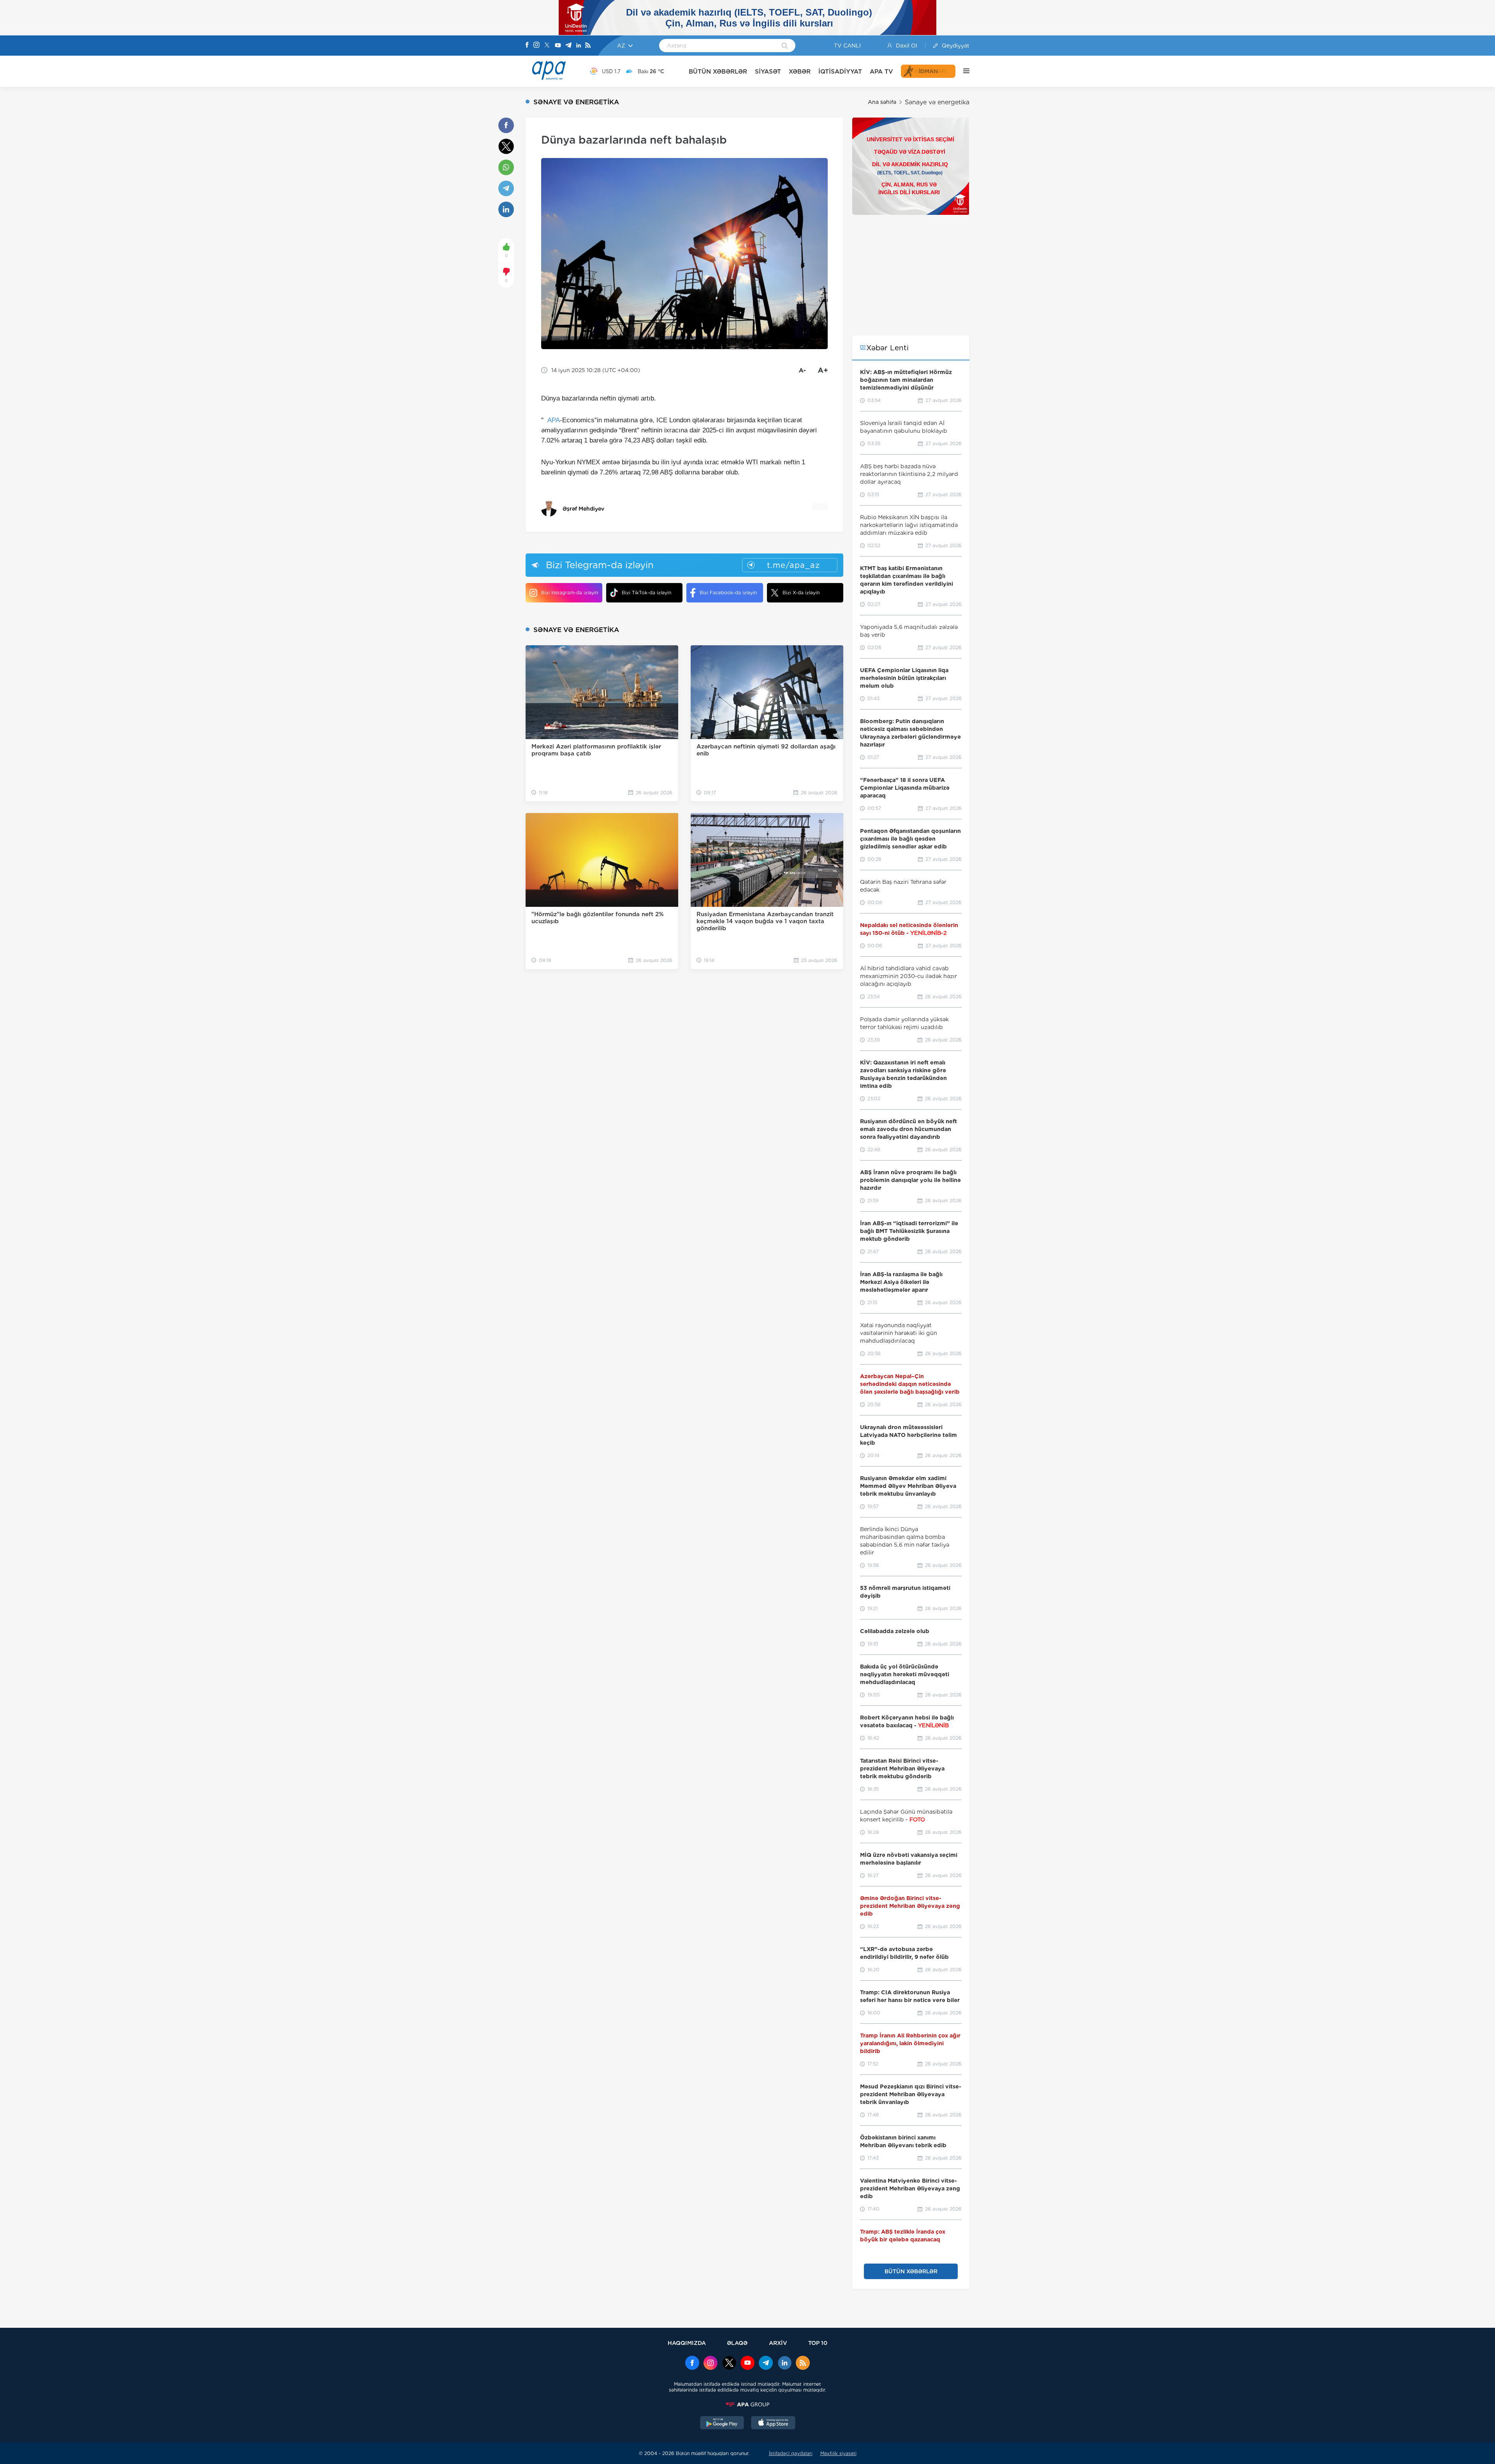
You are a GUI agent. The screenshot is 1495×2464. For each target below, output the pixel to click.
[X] (547, 46)
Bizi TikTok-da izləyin (646, 593)
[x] (729, 2364)
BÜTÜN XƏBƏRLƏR (718, 71)
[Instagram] (536, 46)
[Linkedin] (579, 46)
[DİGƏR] (962, 71)
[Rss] (588, 46)
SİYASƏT (768, 71)
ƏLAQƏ (737, 2343)
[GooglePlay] (722, 2424)
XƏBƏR (800, 71)
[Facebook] (527, 46)
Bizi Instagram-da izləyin (570, 593)
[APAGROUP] (747, 2404)
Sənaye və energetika (937, 102)
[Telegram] (568, 46)
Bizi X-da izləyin (801, 593)
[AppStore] (773, 2424)
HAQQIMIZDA (687, 2343)
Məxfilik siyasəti (838, 2453)
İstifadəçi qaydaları (791, 2453)
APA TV (881, 71)
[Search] (785, 46)
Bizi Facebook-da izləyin (728, 593)
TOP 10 (818, 2343)
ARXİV (778, 2343)
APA (554, 420)
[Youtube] (558, 46)
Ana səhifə (882, 102)
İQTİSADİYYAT (840, 71)
